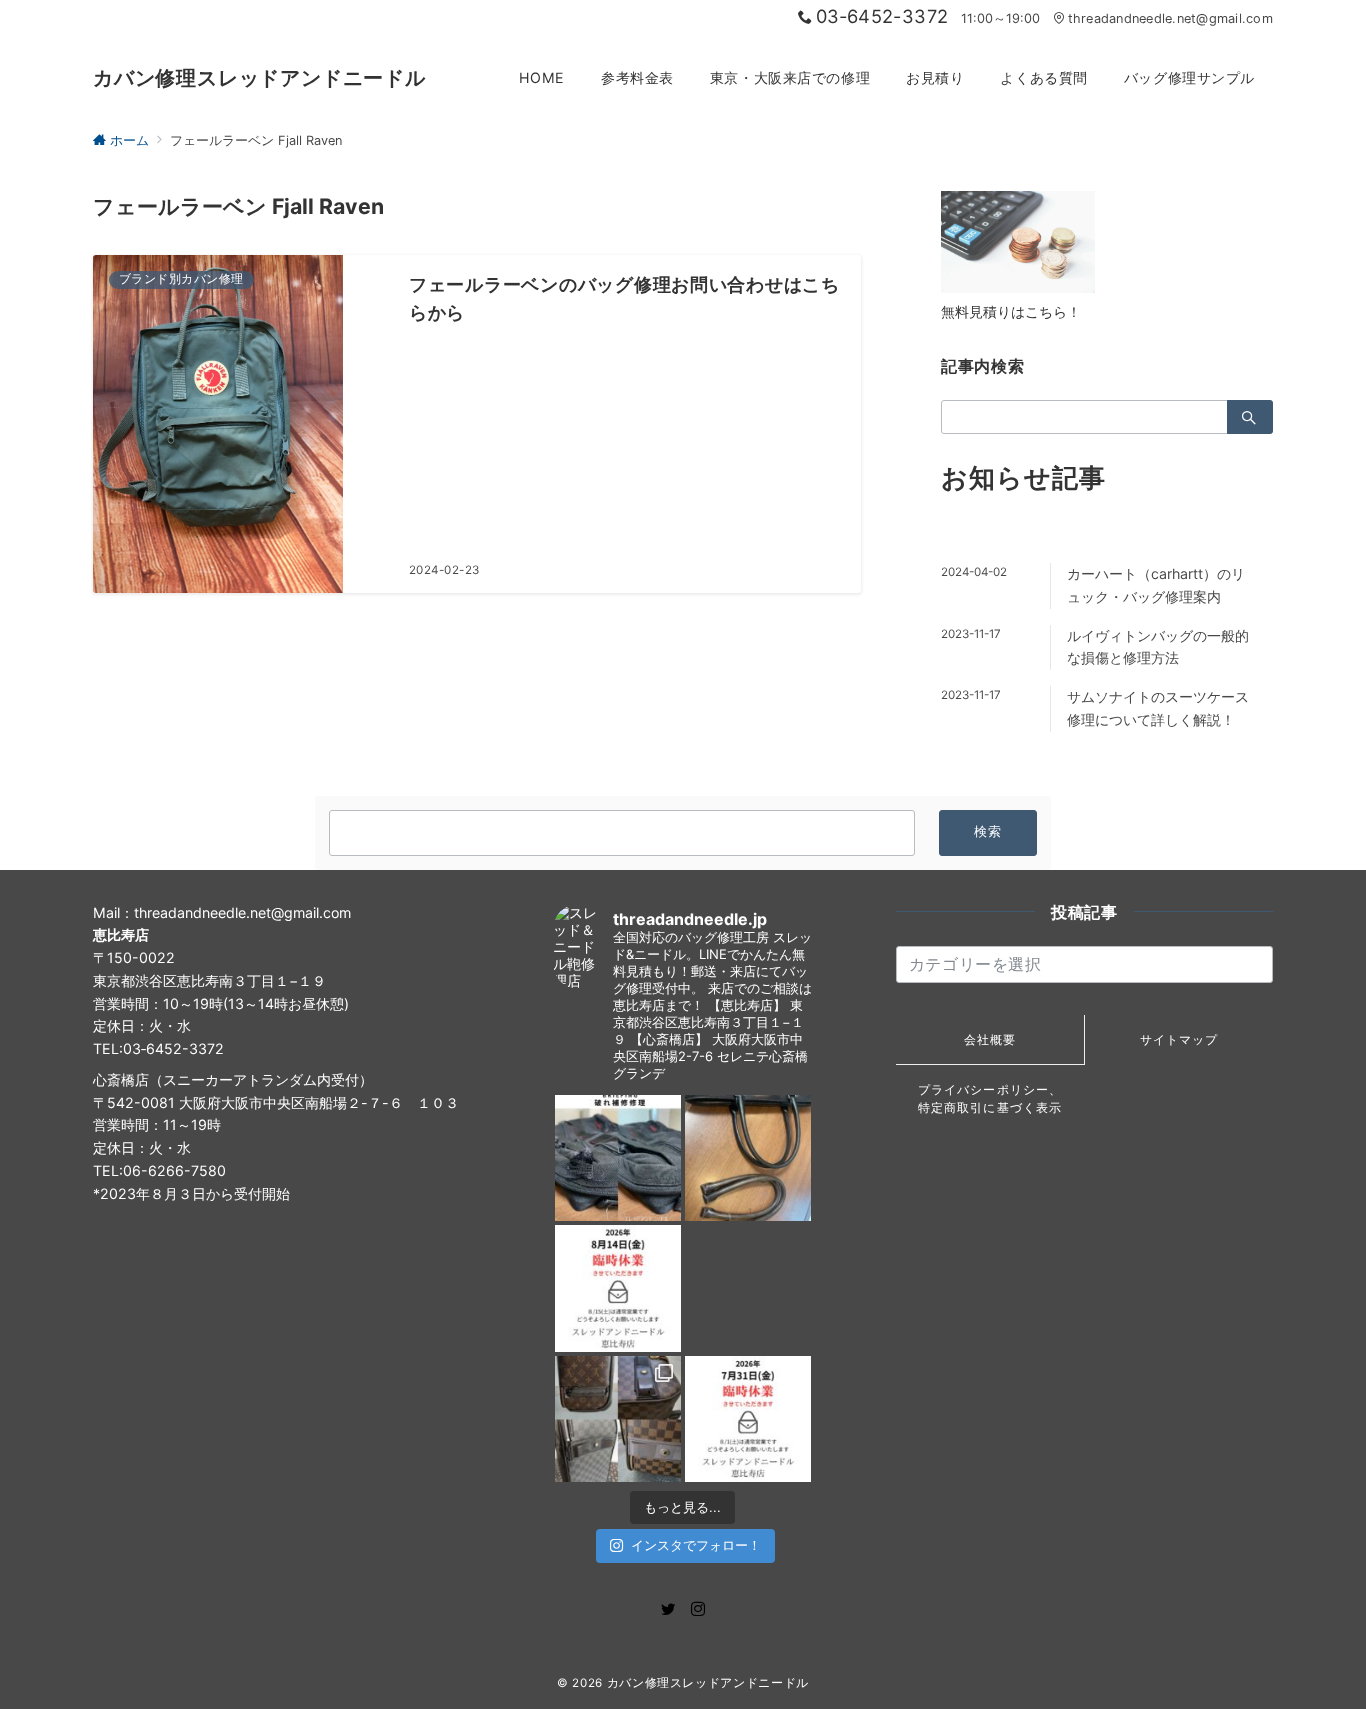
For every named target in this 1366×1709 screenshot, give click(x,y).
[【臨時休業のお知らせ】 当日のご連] (748, 1419)
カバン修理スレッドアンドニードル (259, 78)
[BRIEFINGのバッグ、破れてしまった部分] (618, 1158)
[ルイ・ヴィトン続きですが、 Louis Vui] (748, 1288)
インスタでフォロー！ (696, 1545)
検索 (988, 831)
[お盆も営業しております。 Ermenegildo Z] (748, 1158)
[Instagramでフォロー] (698, 1609)
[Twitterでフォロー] (668, 1609)
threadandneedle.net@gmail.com (1170, 18)
